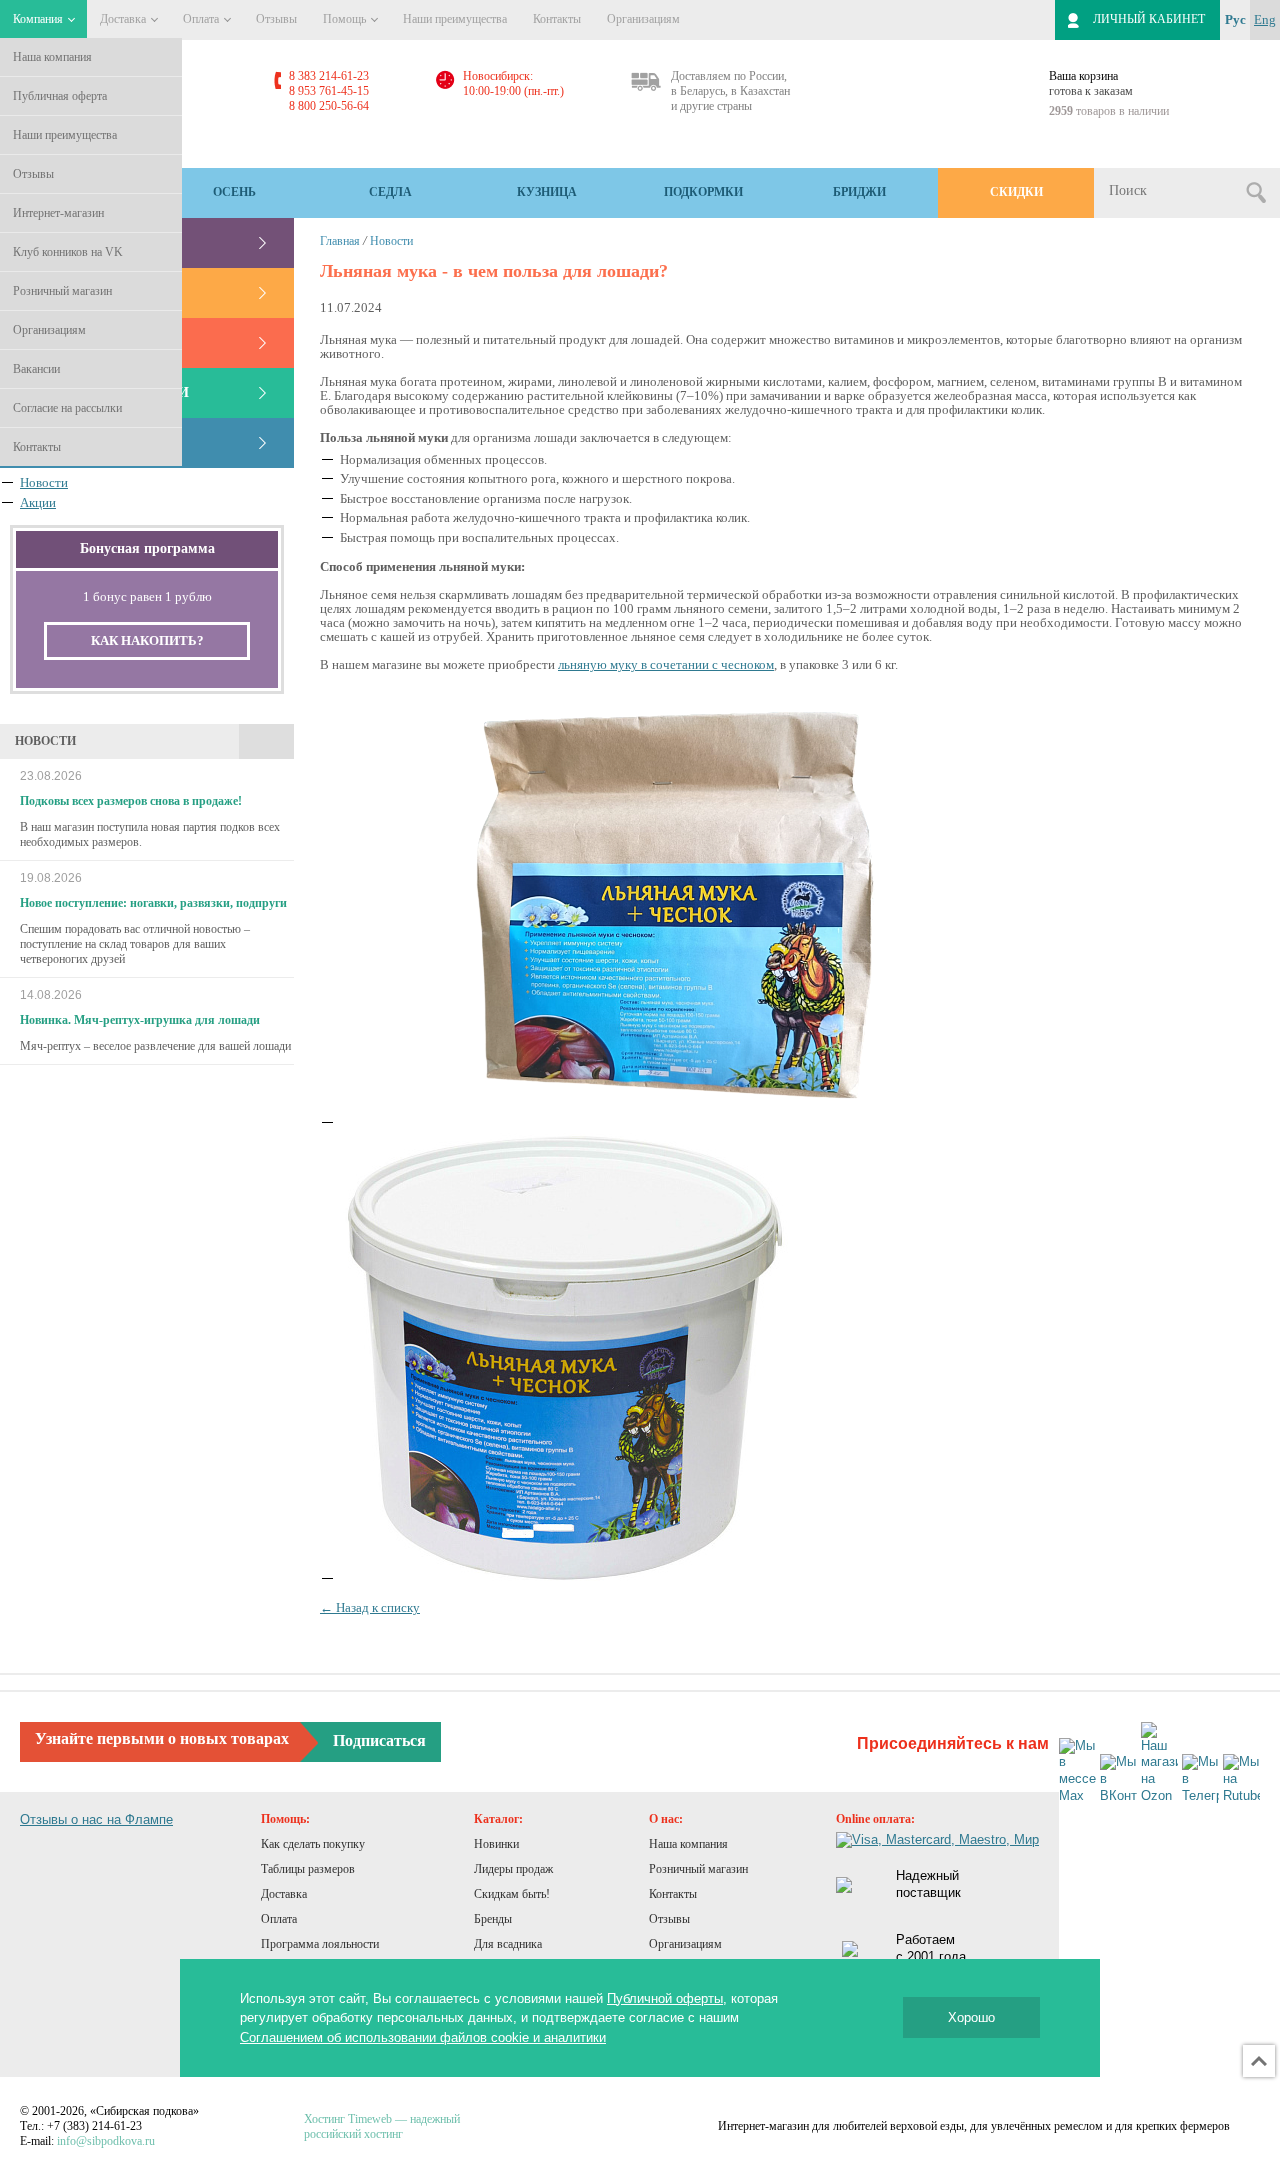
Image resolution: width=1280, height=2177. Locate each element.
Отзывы (33, 174)
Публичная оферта (60, 96)
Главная (340, 241)
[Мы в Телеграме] (1200, 1779)
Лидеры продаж (513, 1869)
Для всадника (508, 1944)
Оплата (202, 19)
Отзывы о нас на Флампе (96, 1819)
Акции (38, 502)
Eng (1265, 19)
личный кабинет (1149, 19)
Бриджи (859, 192)
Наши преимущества (65, 135)
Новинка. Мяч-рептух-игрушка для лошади (140, 1020)
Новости (391, 241)
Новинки (496, 1844)
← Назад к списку (370, 1607)
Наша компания (52, 57)
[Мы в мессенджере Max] (1077, 1772)
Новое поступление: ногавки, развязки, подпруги (153, 903)
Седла (390, 192)
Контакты (37, 447)
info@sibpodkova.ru (106, 2141)
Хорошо (971, 2017)
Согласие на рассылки (67, 408)
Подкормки (703, 192)
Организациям (49, 330)
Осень (234, 192)
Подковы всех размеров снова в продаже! (131, 801)
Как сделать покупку (313, 1844)
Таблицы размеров (308, 1869)
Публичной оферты (665, 1998)
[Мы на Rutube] (1241, 1779)
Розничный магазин (62, 291)
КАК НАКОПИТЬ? (147, 640)
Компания (39, 19)
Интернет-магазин (58, 213)
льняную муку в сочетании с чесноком (666, 664)
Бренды (493, 1919)
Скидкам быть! (512, 1894)
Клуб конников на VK (68, 252)
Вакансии (36, 369)
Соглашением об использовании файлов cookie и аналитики (423, 2037)
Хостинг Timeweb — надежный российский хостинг (382, 2126)
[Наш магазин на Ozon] (1159, 1764)
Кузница (547, 192)
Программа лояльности (320, 1944)
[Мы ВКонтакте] (1118, 1779)
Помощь (346, 19)
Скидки (1016, 192)
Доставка (124, 19)
